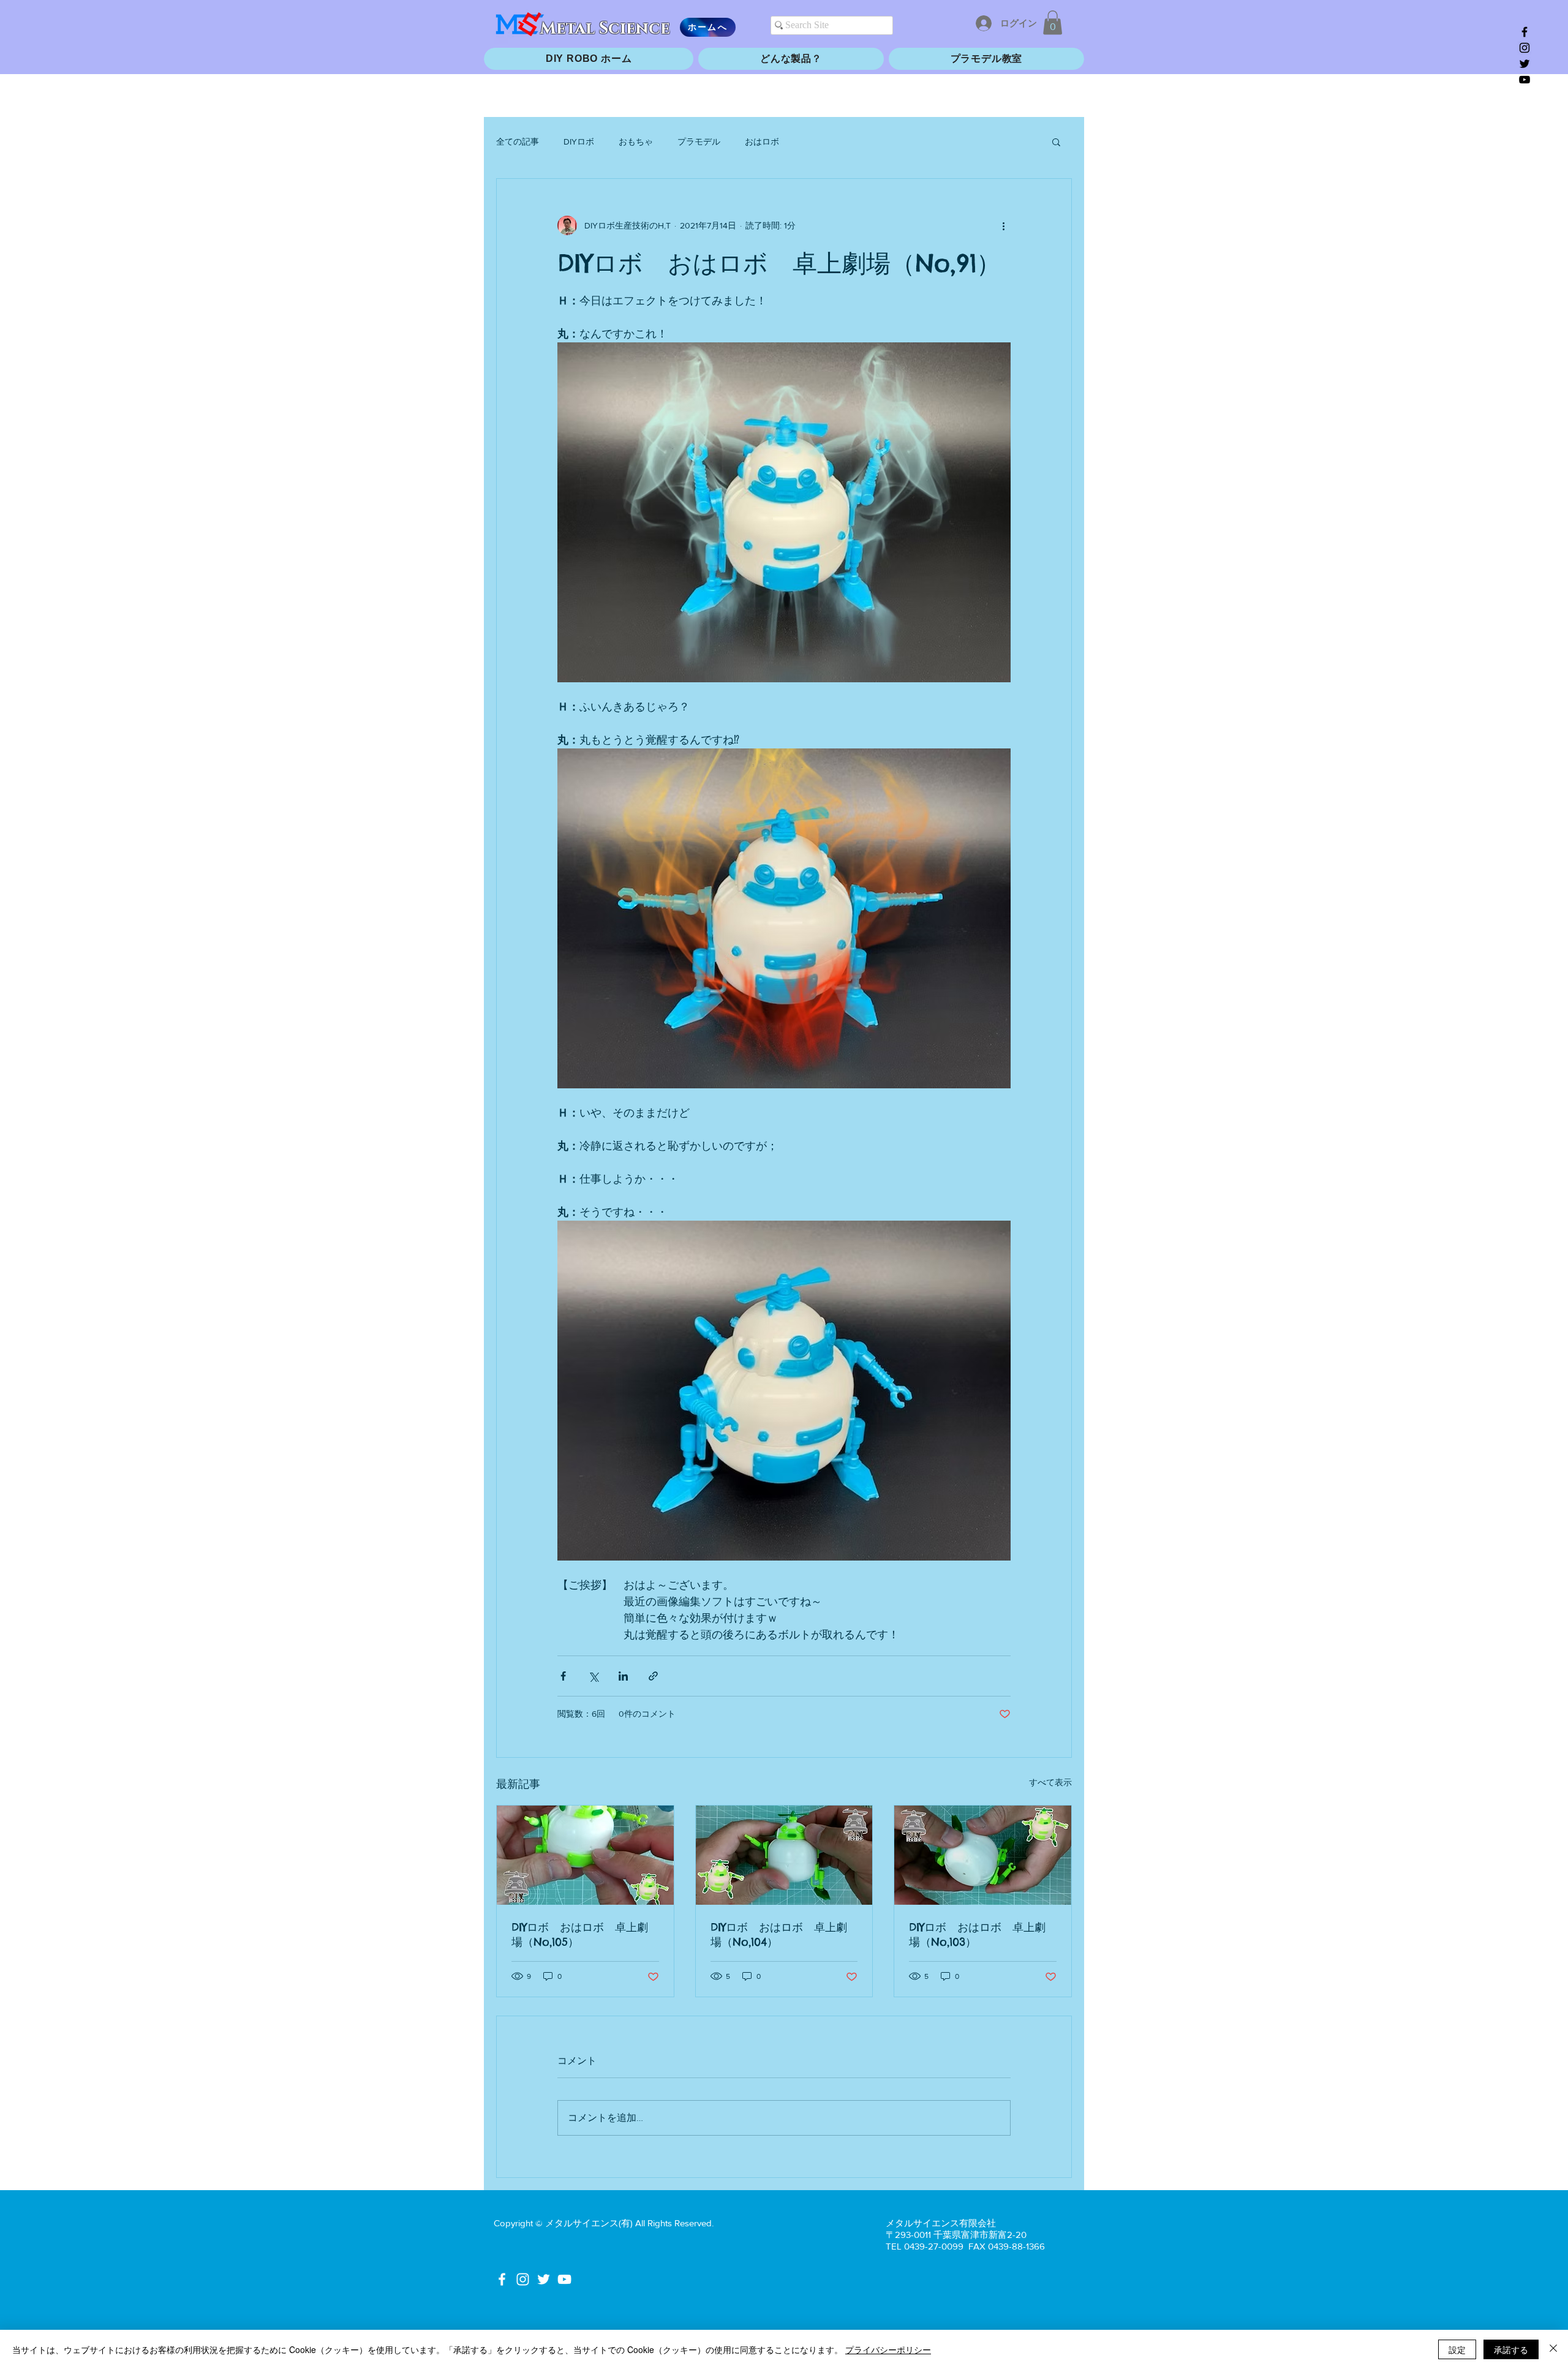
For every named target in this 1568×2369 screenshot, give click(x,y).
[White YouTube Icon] (564, 2279)
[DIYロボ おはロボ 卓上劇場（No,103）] (983, 1855)
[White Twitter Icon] (544, 2279)
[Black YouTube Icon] (1525, 80)
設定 (1457, 2349)
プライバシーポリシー (888, 2349)
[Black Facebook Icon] (1525, 32)
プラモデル (699, 141)
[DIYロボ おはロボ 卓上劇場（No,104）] (784, 1855)
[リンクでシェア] (653, 1676)
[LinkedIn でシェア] (623, 1676)
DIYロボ (579, 141)
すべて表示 (1050, 1782)
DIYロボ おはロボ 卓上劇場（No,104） (779, 1934)
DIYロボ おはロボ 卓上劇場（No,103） (977, 1934)
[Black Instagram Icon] (1525, 48)
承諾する (1511, 2349)
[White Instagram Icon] (523, 2279)
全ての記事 (518, 141)
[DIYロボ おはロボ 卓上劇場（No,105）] (585, 1855)
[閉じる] (1553, 2349)
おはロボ (762, 141)
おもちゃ (636, 141)
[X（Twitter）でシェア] (593, 1676)
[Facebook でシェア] (563, 1676)
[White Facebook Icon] (502, 2279)
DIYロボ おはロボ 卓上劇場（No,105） (580, 1934)
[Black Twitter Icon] (1525, 64)
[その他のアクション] (1003, 225)
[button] (1053, 22)
